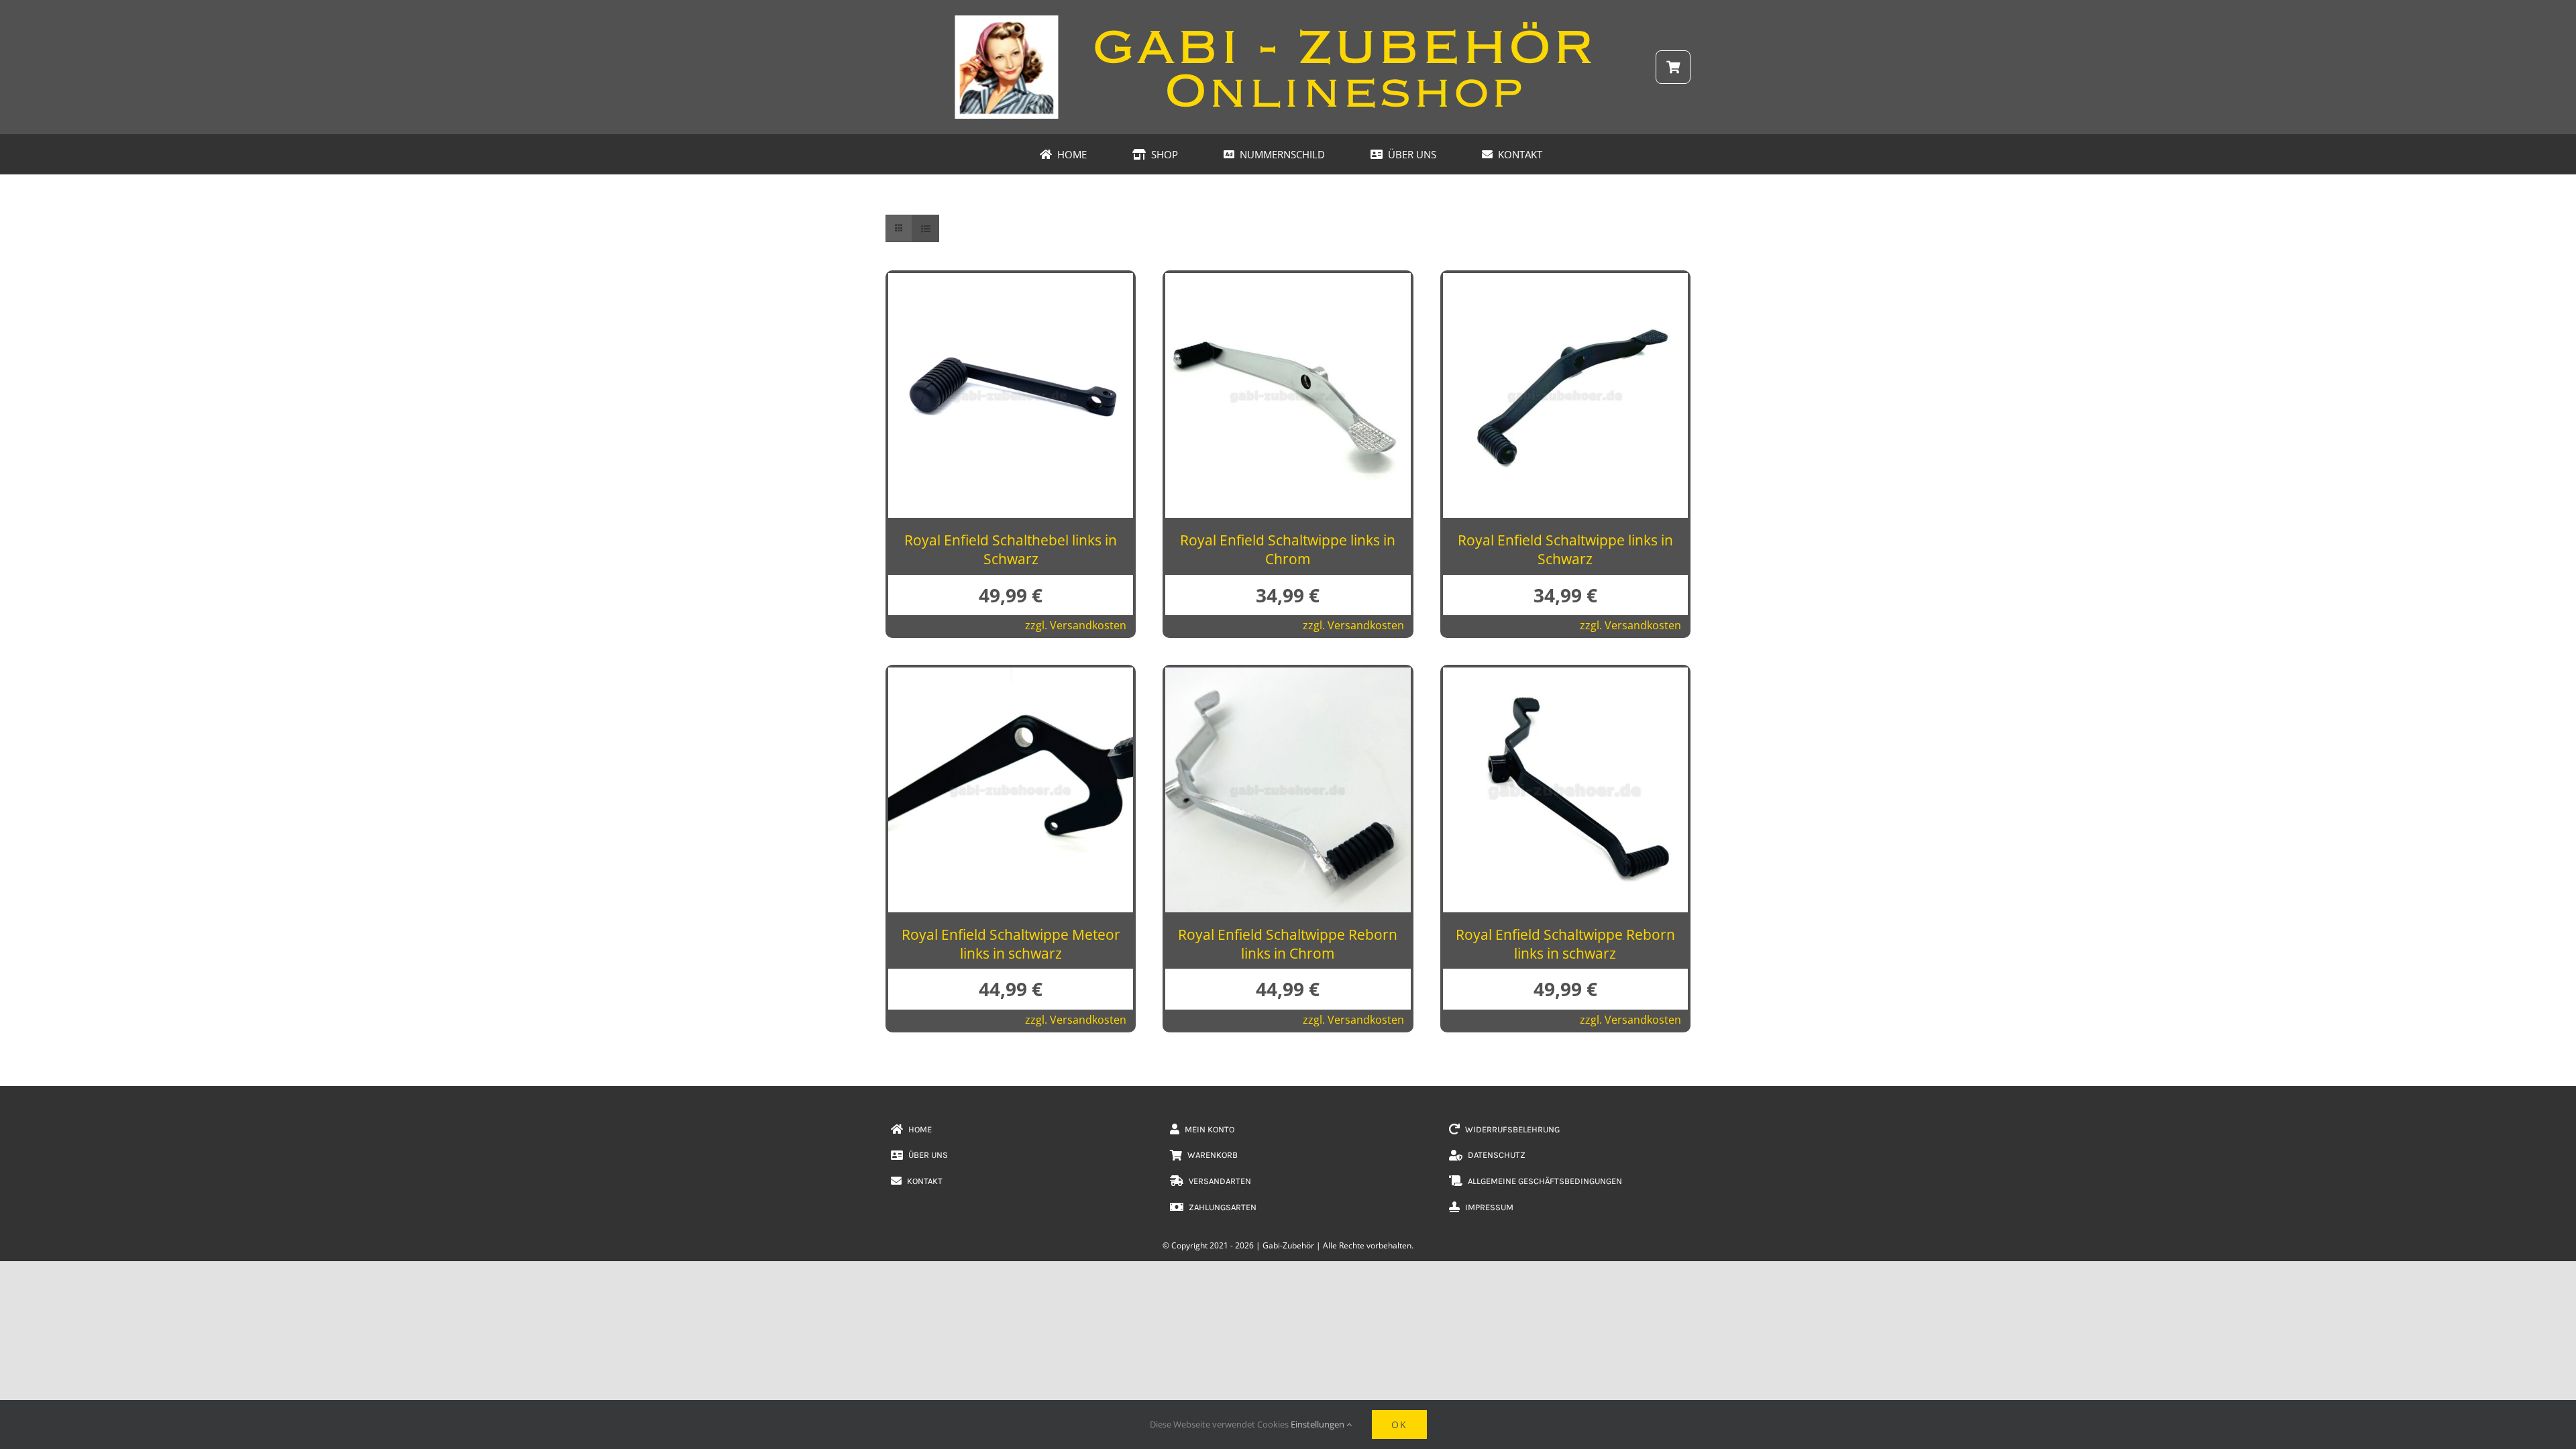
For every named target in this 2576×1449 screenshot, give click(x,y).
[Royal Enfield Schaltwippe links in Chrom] (1288, 284)
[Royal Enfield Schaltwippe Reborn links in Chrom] (1288, 678)
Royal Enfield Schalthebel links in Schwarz (1011, 549)
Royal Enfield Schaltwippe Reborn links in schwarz (1565, 944)
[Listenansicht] (925, 228)
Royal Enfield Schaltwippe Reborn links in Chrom (1288, 944)
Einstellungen (1319, 1424)
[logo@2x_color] (1288, 19)
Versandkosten (1088, 625)
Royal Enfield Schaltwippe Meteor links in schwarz (1011, 944)
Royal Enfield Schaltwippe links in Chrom (1288, 549)
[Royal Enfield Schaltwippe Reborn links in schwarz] (1565, 678)
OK (1399, 1425)
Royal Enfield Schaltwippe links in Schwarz (1565, 549)
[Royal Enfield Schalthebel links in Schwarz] (1011, 284)
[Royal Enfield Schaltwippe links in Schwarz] (1565, 284)
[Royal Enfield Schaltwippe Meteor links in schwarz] (1011, 678)
